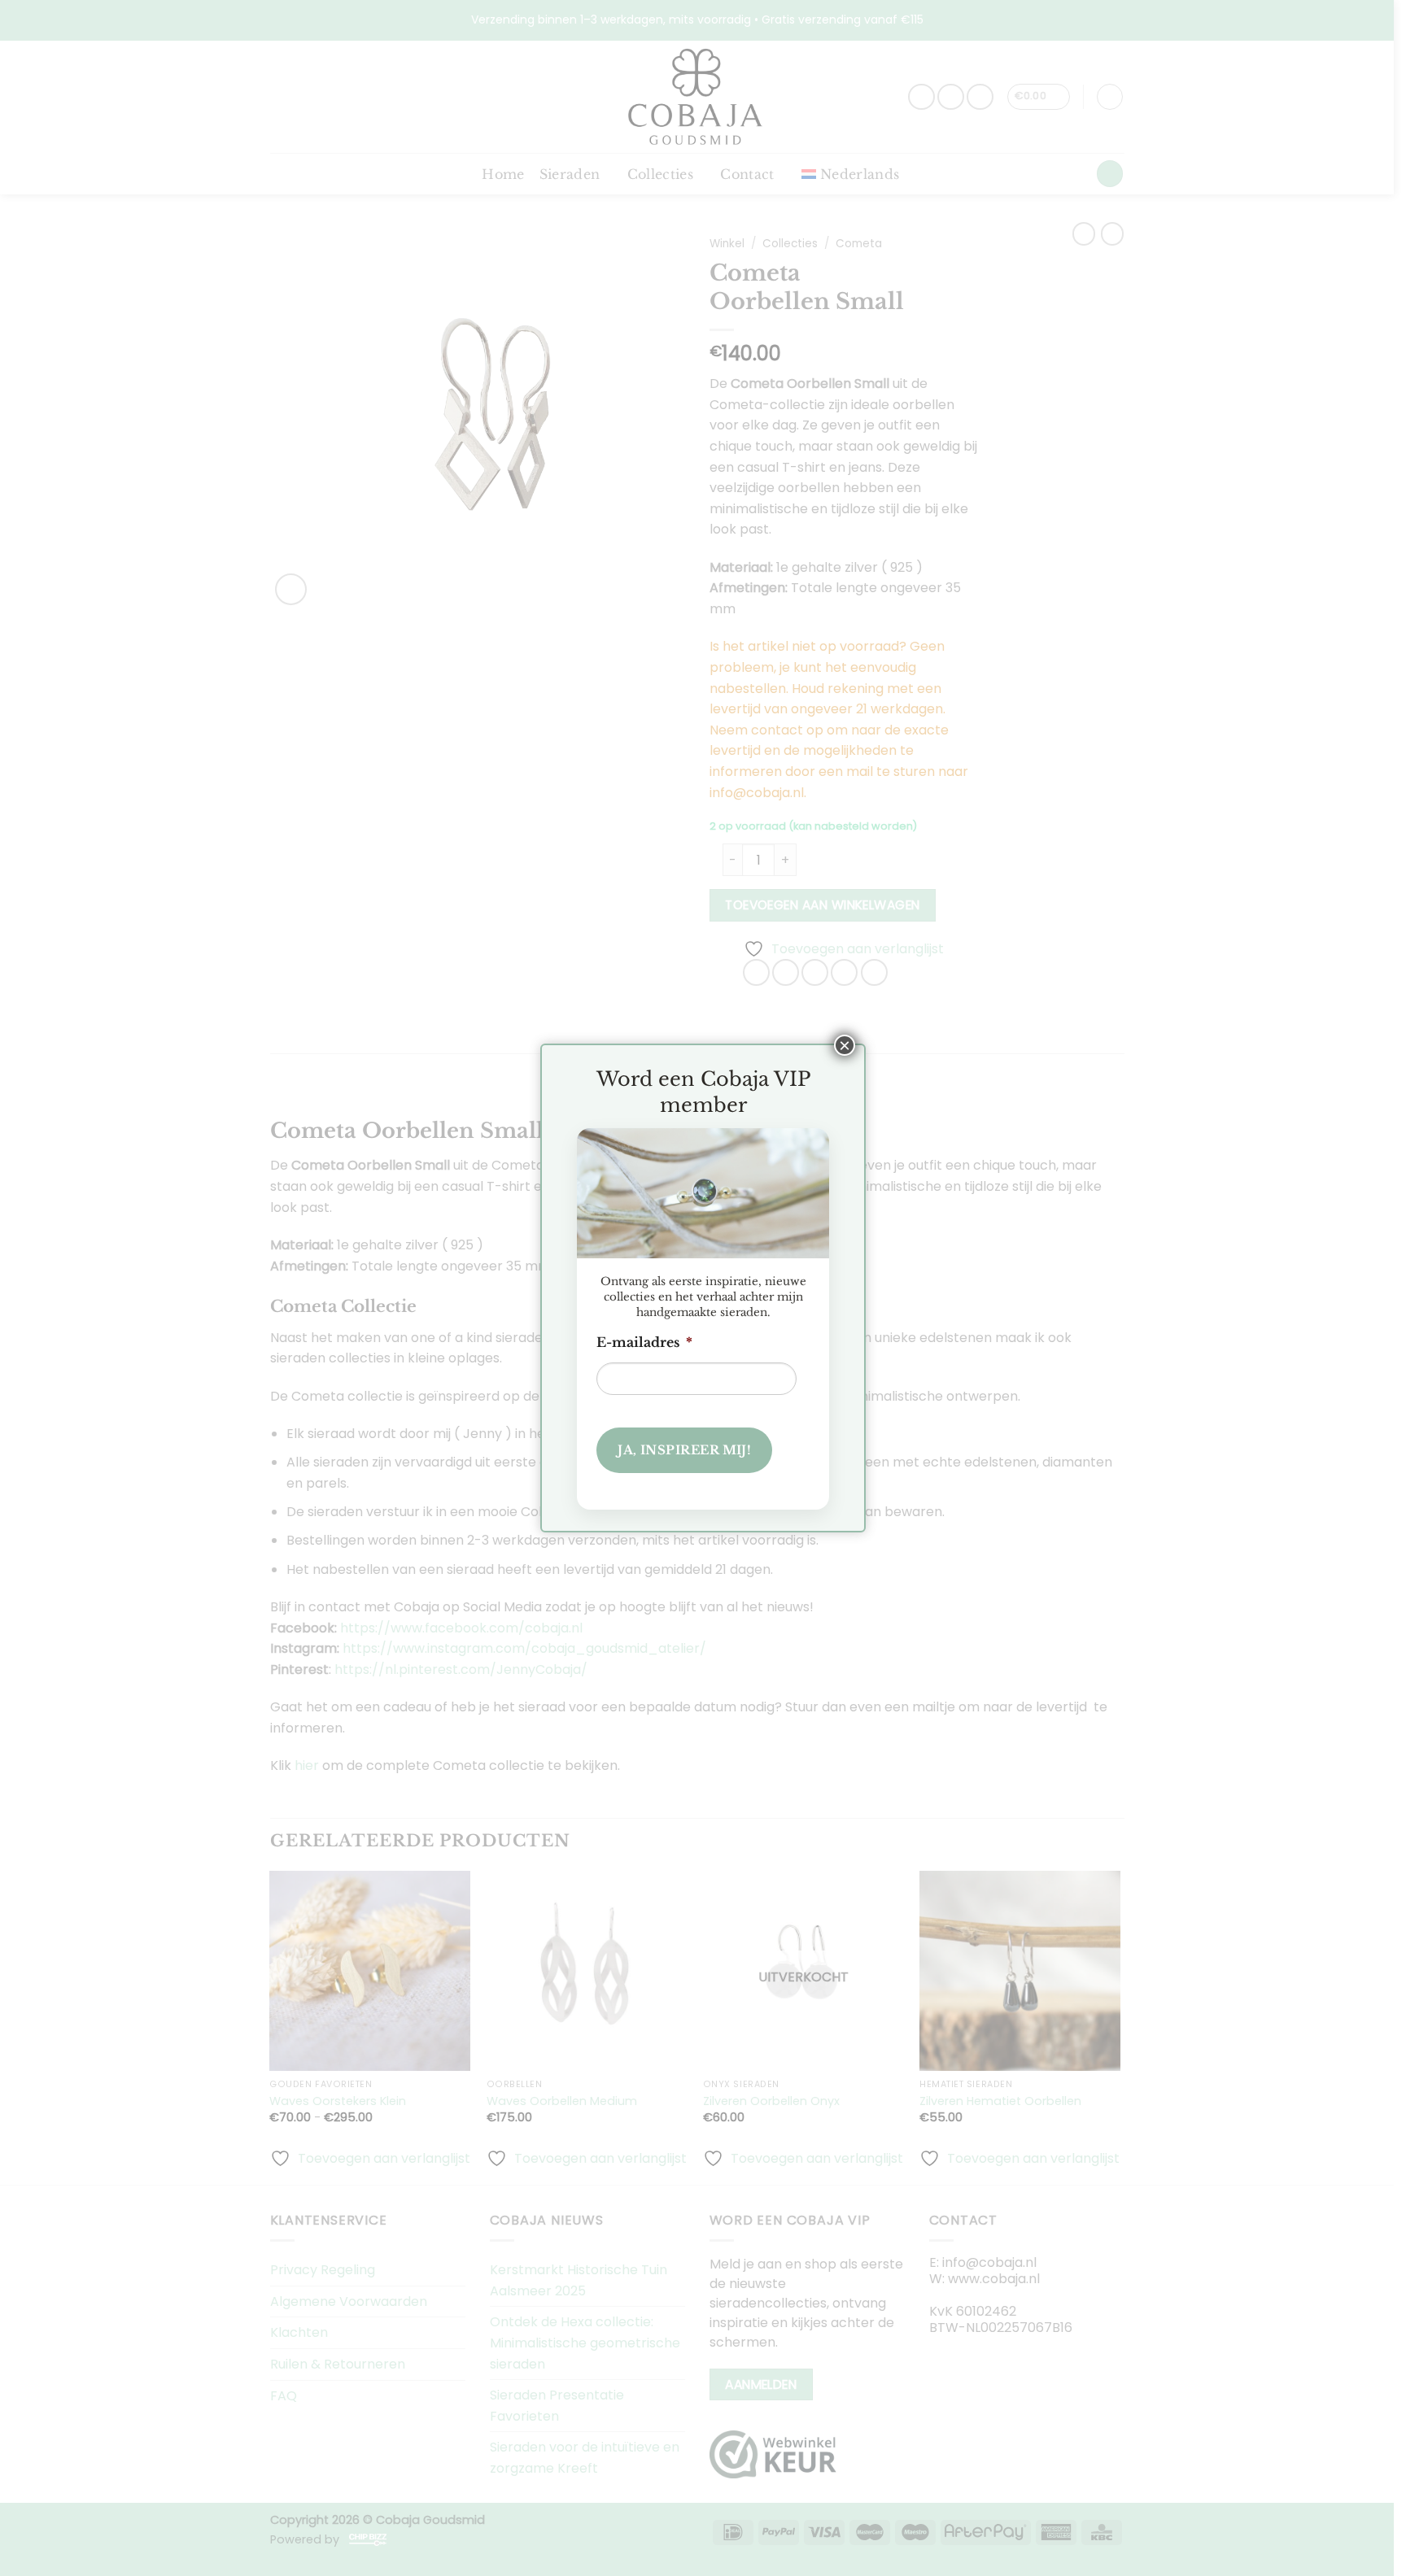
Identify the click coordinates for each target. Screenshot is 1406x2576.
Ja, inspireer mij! (684, 1450)
